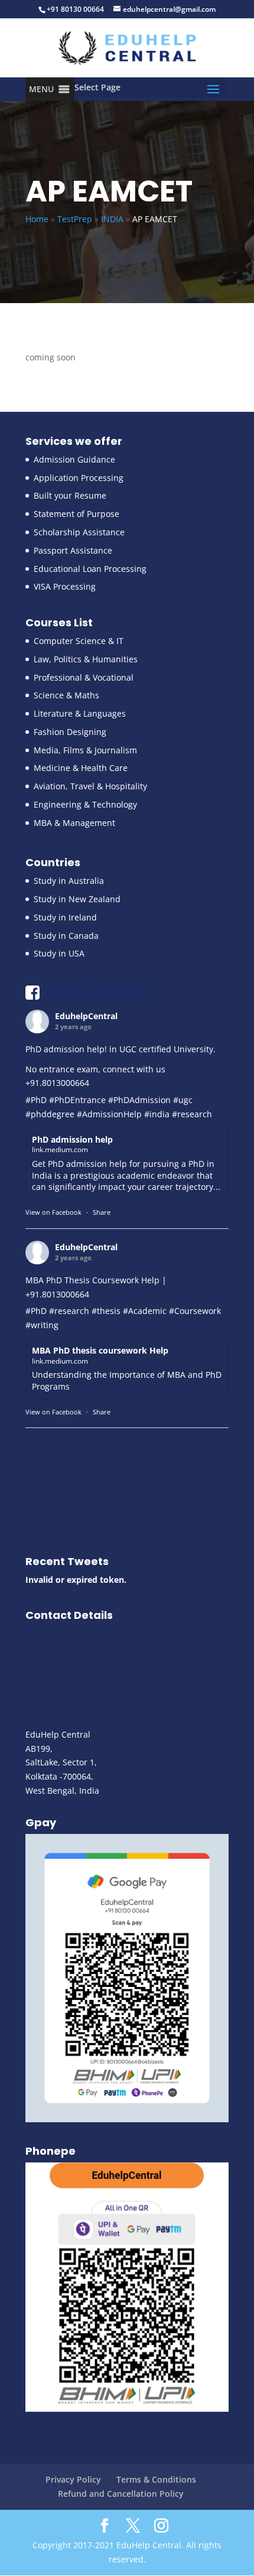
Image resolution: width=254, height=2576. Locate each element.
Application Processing (79, 478)
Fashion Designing (70, 732)
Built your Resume (70, 495)
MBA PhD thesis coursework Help (100, 1350)
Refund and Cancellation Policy (121, 2494)
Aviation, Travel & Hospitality (90, 786)
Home (37, 219)
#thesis (106, 1311)
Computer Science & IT (79, 641)
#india (157, 1114)
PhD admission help (72, 1139)
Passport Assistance (73, 550)
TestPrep (75, 219)
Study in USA (59, 953)
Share (102, 1212)
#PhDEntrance (77, 1100)
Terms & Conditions (156, 2479)
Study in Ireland (65, 917)
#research (192, 1114)
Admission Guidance (74, 459)
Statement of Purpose (76, 514)
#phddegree (50, 1114)
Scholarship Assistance (79, 532)
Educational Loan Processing (90, 569)
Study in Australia (69, 881)
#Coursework (195, 1311)
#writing (42, 1325)
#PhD (36, 1100)
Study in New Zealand (77, 899)
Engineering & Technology (85, 804)
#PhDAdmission (139, 1100)
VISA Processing (65, 586)
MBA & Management (74, 823)
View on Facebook (53, 1212)
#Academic (145, 1311)
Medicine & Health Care (81, 768)
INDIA (112, 219)
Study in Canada (66, 936)
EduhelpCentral (86, 1016)
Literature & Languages (80, 713)
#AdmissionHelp (109, 1114)
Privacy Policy (73, 2479)
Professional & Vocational (84, 677)
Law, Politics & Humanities (86, 659)
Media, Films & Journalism (85, 750)
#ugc (183, 1100)
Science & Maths (66, 695)
